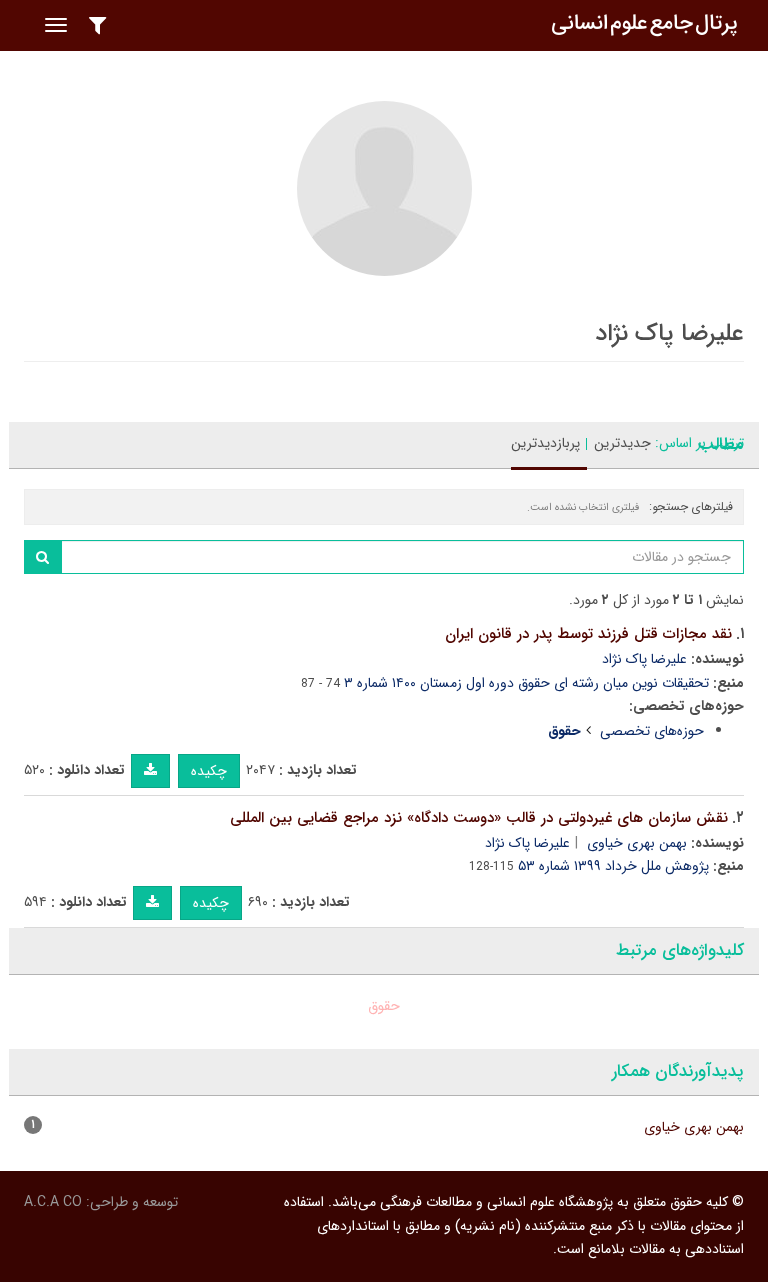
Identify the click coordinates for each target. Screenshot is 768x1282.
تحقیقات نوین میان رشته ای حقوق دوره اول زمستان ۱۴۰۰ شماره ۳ (526, 683)
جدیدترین (622, 443)
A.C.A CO (53, 1202)
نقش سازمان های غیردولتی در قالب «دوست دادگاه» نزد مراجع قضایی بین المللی (479, 818)
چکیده (209, 771)
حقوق (384, 1006)
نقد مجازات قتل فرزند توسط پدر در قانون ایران (588, 634)
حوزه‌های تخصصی (652, 731)
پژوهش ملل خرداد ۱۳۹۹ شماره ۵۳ (613, 866)
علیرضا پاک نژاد (644, 659)
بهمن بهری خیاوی (637, 843)
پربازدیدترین (545, 443)
